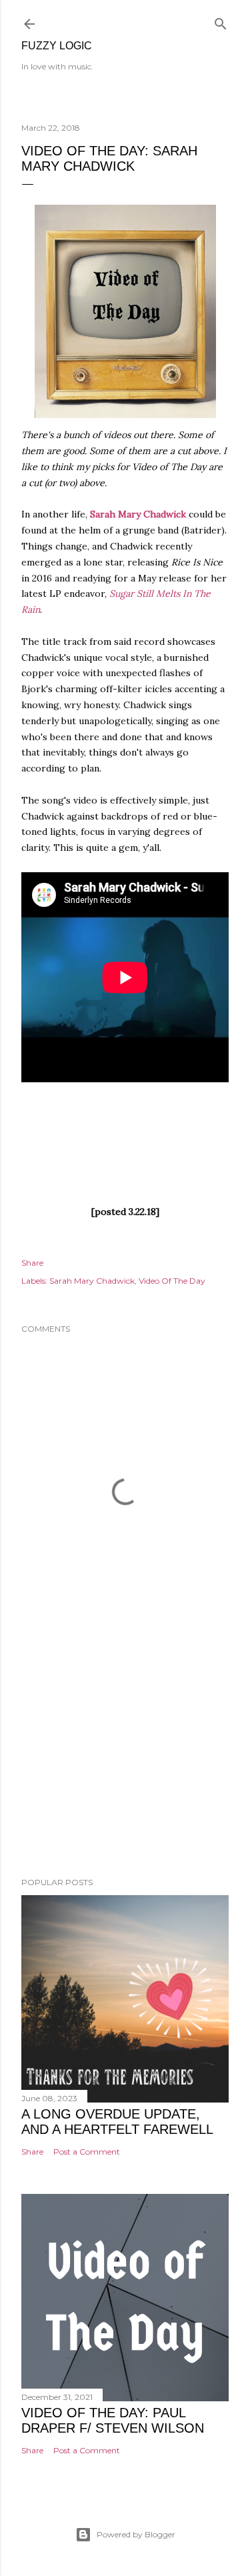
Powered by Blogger (136, 2534)
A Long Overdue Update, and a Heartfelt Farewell (117, 2122)
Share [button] (32, 1263)
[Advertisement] (125, 1760)
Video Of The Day (172, 1281)
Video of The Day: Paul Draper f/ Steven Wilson (113, 2420)
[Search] (221, 21)
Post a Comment (87, 2152)
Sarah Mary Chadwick (138, 514)
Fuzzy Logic (57, 46)
